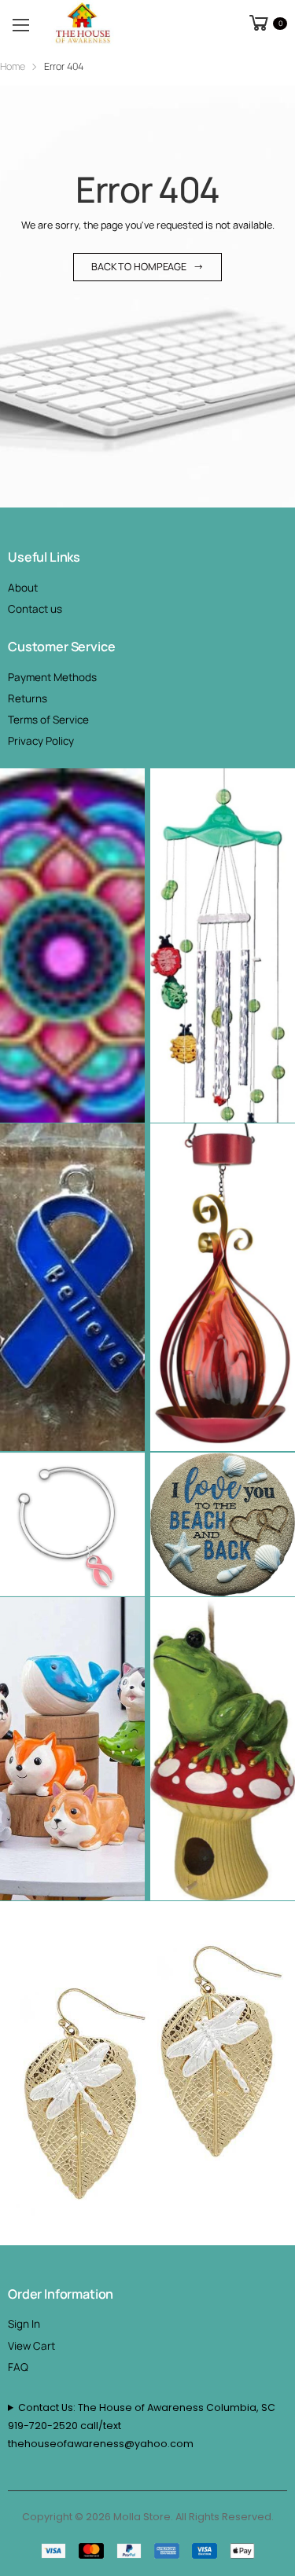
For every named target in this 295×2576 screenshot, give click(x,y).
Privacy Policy (41, 741)
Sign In (24, 2324)
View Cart (31, 2346)
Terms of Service (48, 720)
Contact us (35, 609)
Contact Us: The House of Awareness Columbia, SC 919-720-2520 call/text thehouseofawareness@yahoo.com (142, 2426)
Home (13, 66)
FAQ (18, 2367)
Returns (28, 698)
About (23, 588)
